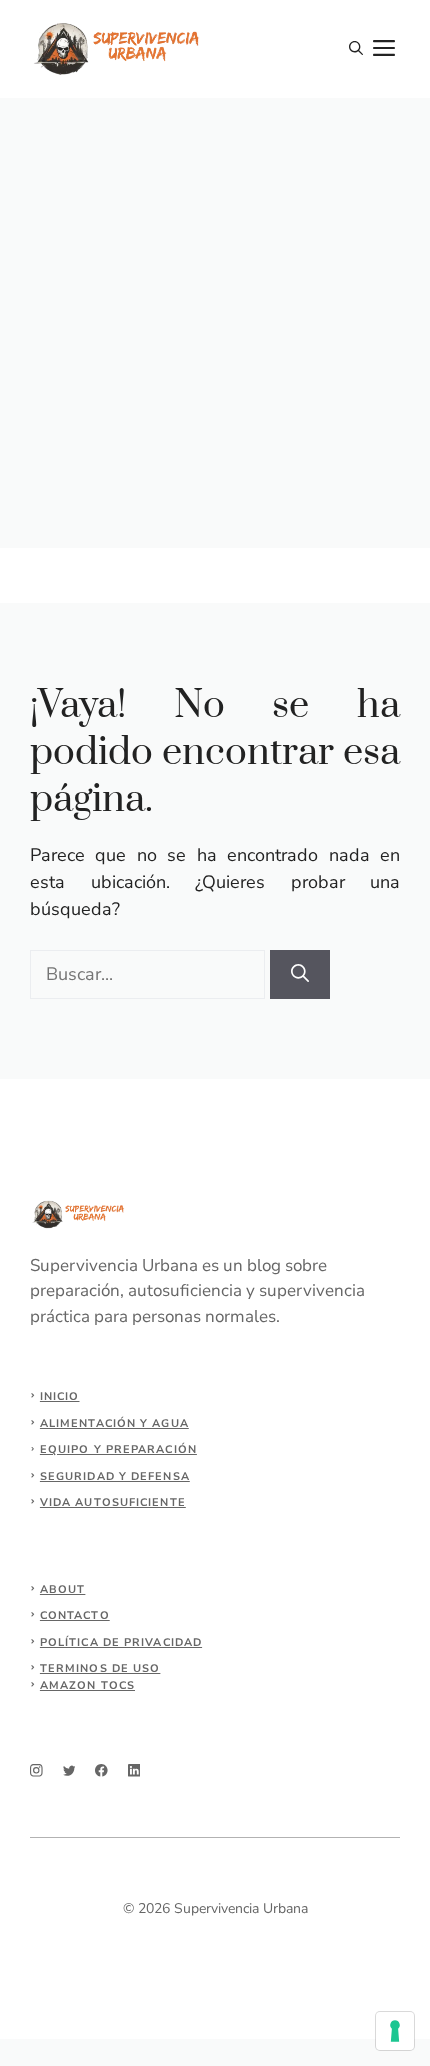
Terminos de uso (100, 1668)
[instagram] (36, 1770)
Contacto (75, 1615)
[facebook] (101, 1770)
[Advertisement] (215, 323)
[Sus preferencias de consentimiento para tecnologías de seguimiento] (395, 2031)
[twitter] (69, 1770)
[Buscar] (300, 974)
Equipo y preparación (118, 1449)
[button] (356, 49)
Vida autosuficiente (113, 1502)
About (63, 1589)
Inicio (60, 1396)
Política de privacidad (121, 1642)
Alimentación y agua (114, 1423)
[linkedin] (134, 1770)
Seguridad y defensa (115, 1476)
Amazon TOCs (87, 1685)
